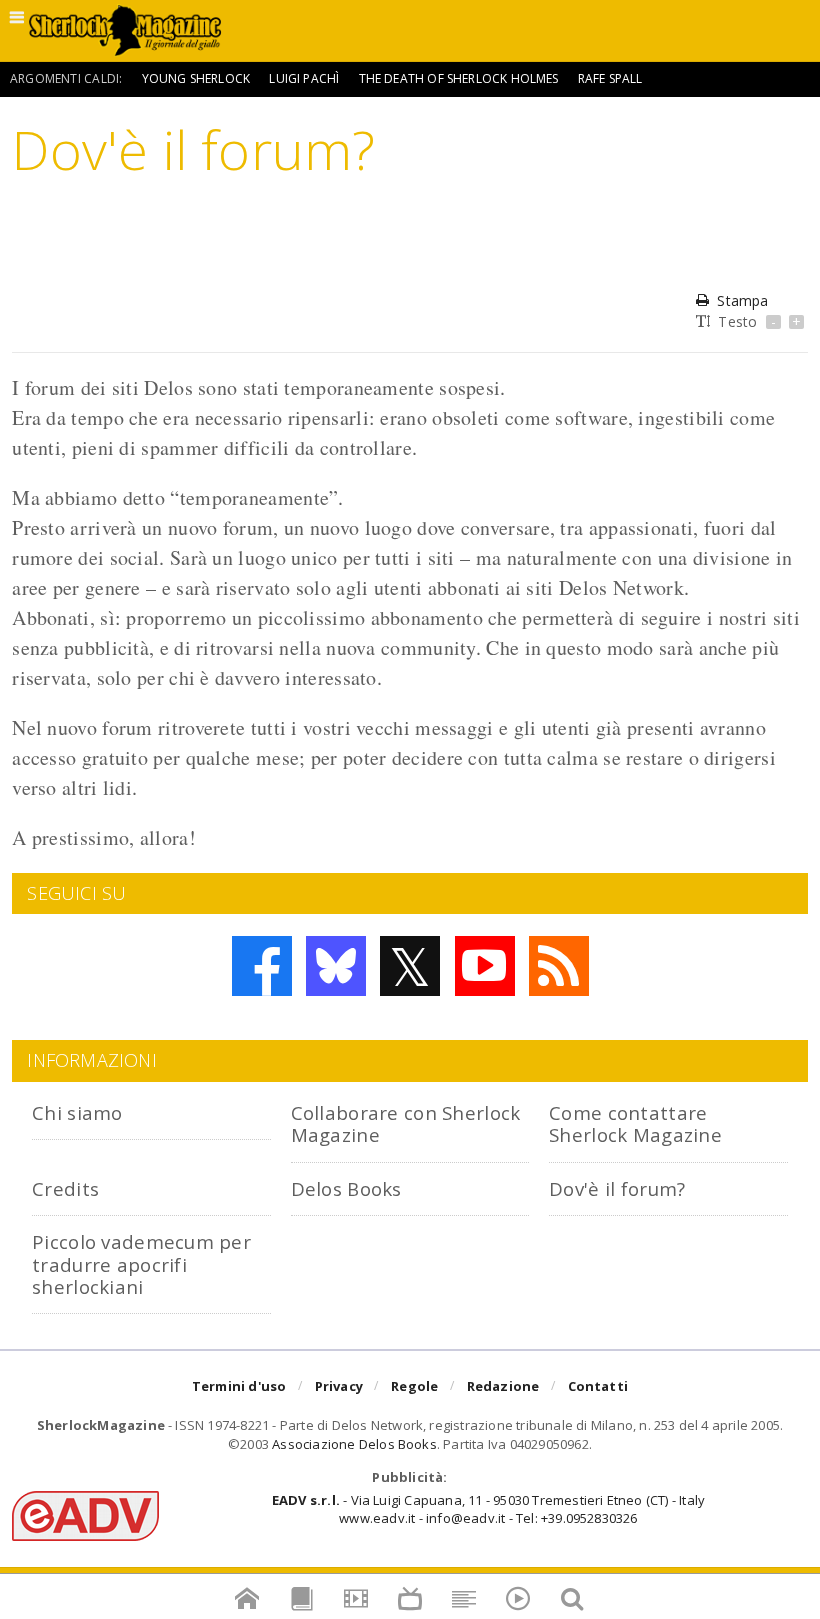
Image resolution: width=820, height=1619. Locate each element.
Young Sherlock (196, 78)
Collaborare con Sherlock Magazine (406, 1123)
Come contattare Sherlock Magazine (635, 1123)
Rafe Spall (610, 78)
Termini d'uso (239, 1386)
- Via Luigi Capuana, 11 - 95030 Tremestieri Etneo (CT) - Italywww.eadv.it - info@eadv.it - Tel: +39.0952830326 (488, 1509)
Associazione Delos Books (354, 1444)
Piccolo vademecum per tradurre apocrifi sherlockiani (141, 1264)
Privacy (339, 1386)
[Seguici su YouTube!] (485, 966)
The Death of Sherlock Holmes (459, 78)
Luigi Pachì (304, 78)
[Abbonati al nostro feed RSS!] (559, 966)
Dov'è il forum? (617, 1188)
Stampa (742, 300)
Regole (414, 1386)
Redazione (503, 1386)
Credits (65, 1188)
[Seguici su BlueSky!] (336, 966)
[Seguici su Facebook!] (262, 966)
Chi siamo (77, 1112)
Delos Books (346, 1188)
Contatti (598, 1386)
